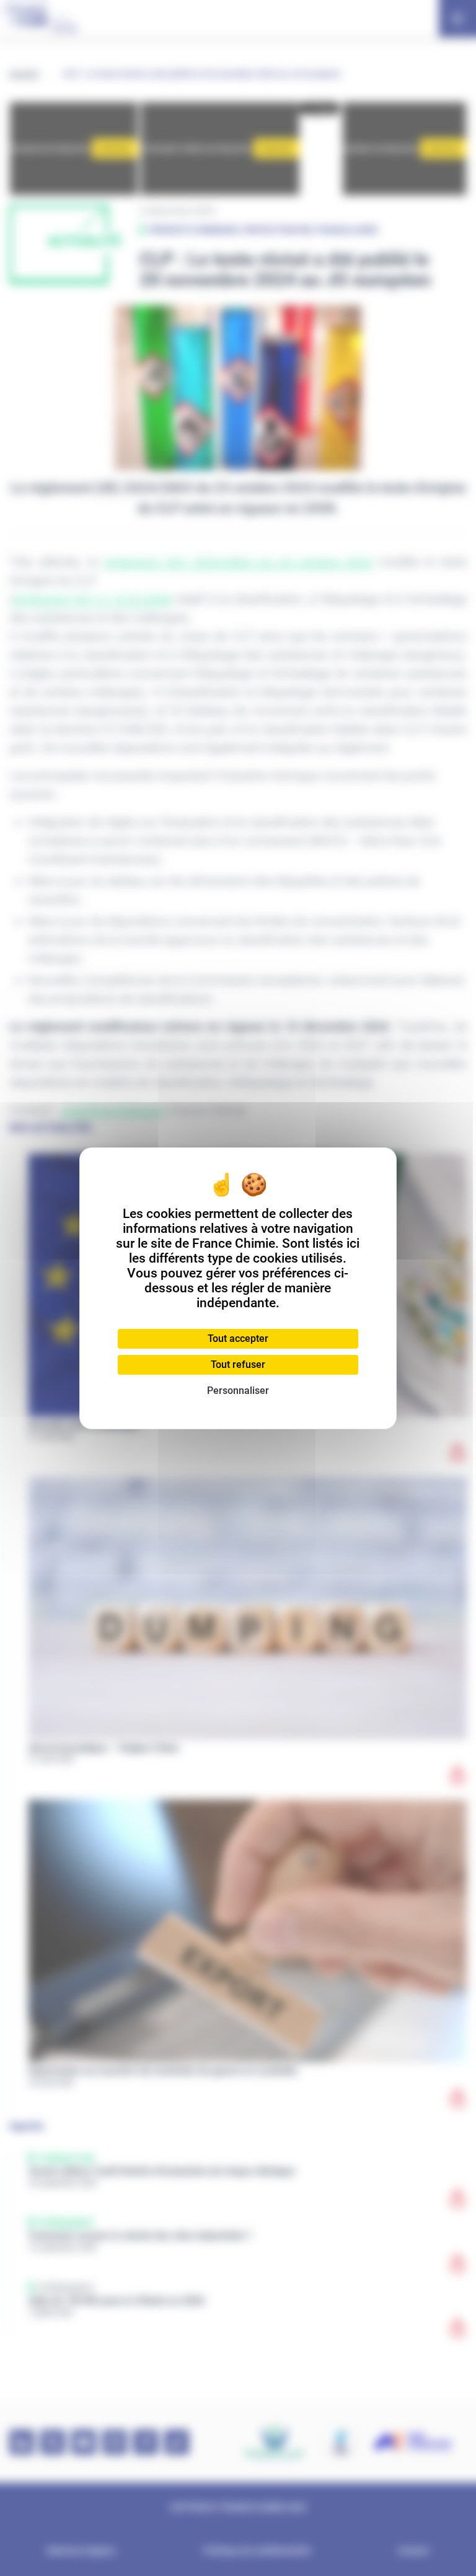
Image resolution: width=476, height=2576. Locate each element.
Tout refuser (238, 1365)
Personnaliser (238, 1391)
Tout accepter (238, 1338)
